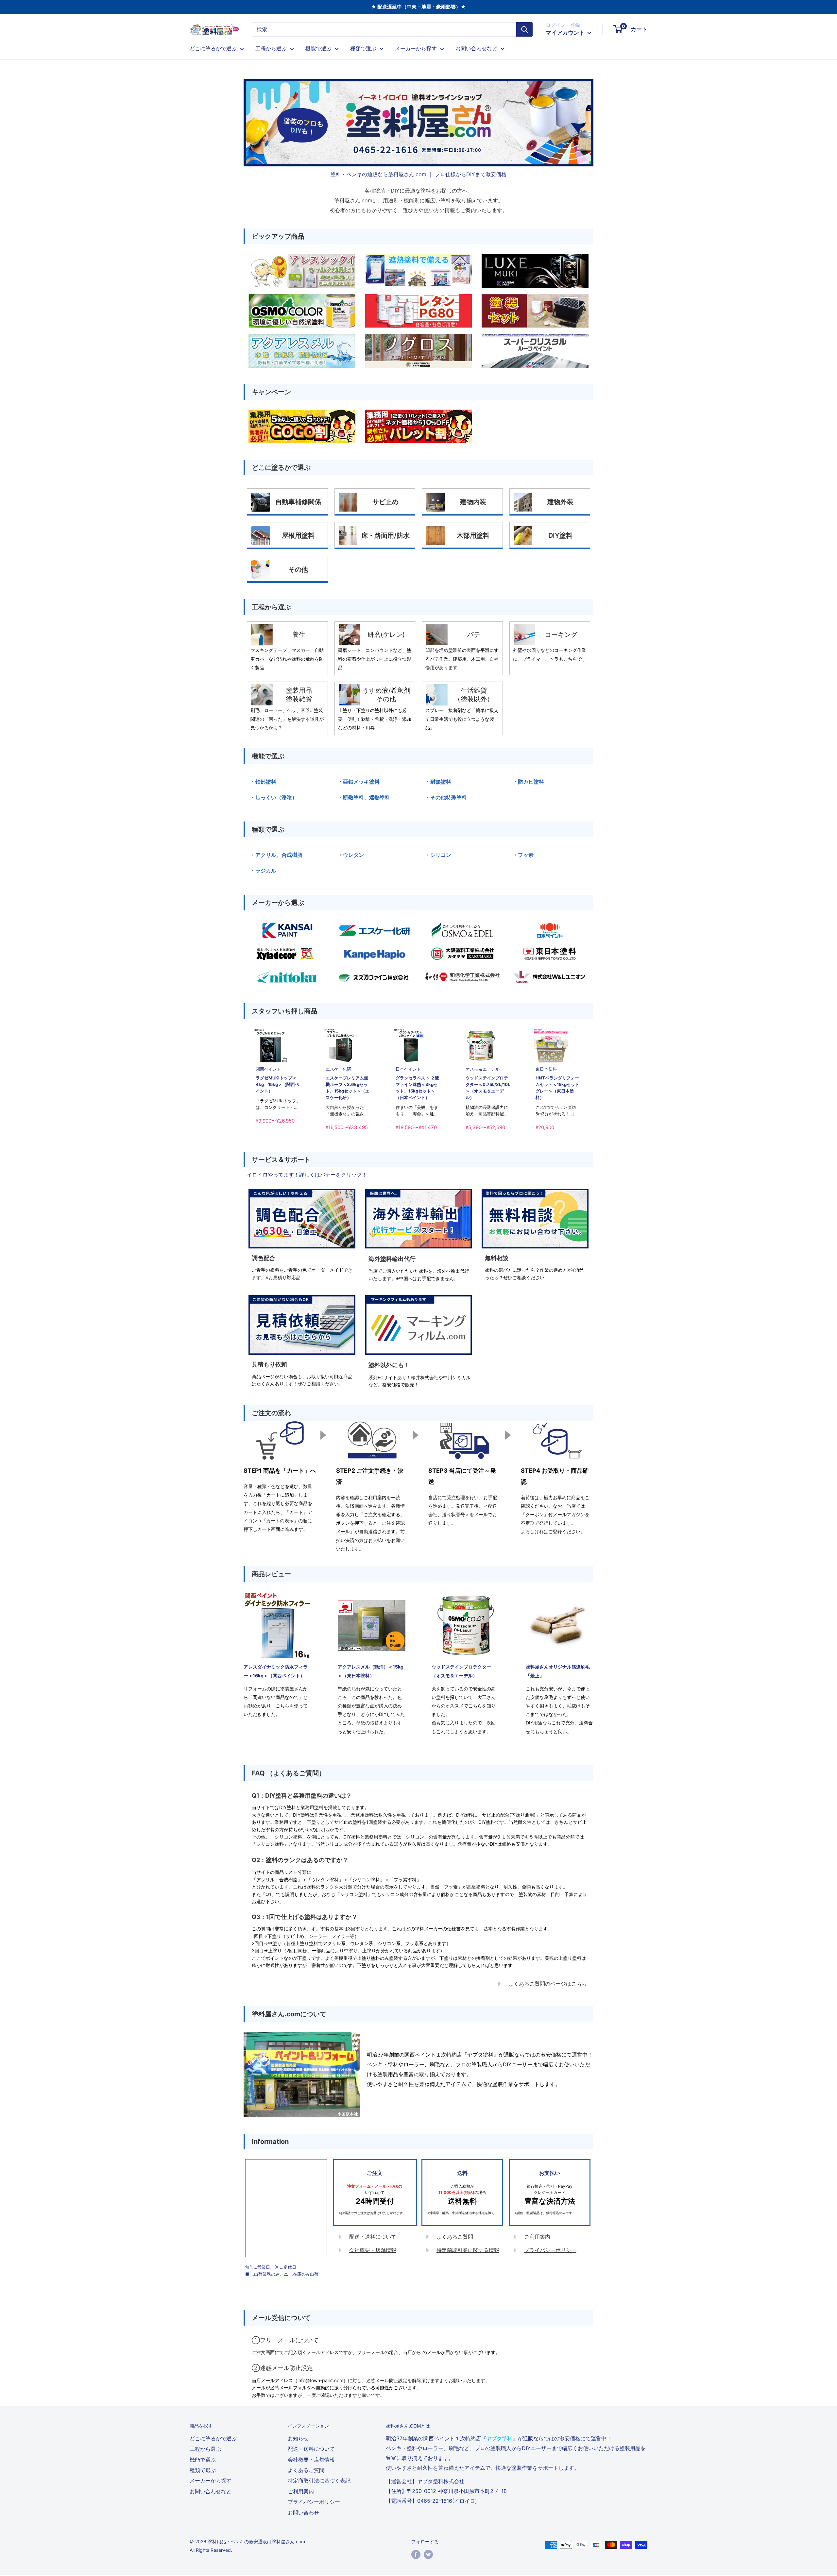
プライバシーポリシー (550, 2250)
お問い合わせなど (476, 48)
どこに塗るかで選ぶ (213, 48)
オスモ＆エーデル (483, 1069)
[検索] (524, 29)
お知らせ (298, 2438)
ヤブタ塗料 (499, 2438)
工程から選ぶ (271, 48)
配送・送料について (373, 2237)
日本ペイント (408, 1069)
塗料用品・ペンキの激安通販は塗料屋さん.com (256, 2542)
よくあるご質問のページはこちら (548, 1984)
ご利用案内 (537, 2237)
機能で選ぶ (318, 48)
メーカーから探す (416, 48)
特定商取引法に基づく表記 (319, 2481)
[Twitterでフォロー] (428, 2554)
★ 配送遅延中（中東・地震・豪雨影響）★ (418, 7)
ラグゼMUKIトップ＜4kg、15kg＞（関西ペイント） (277, 1084)
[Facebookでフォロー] (416, 2554)
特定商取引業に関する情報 (468, 2250)
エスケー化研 (338, 1069)
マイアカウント (566, 33)
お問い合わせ (303, 2513)
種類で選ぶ (363, 48)
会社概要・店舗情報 (373, 2250)
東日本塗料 (546, 1069)
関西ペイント (268, 1069)
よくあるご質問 (455, 2237)
